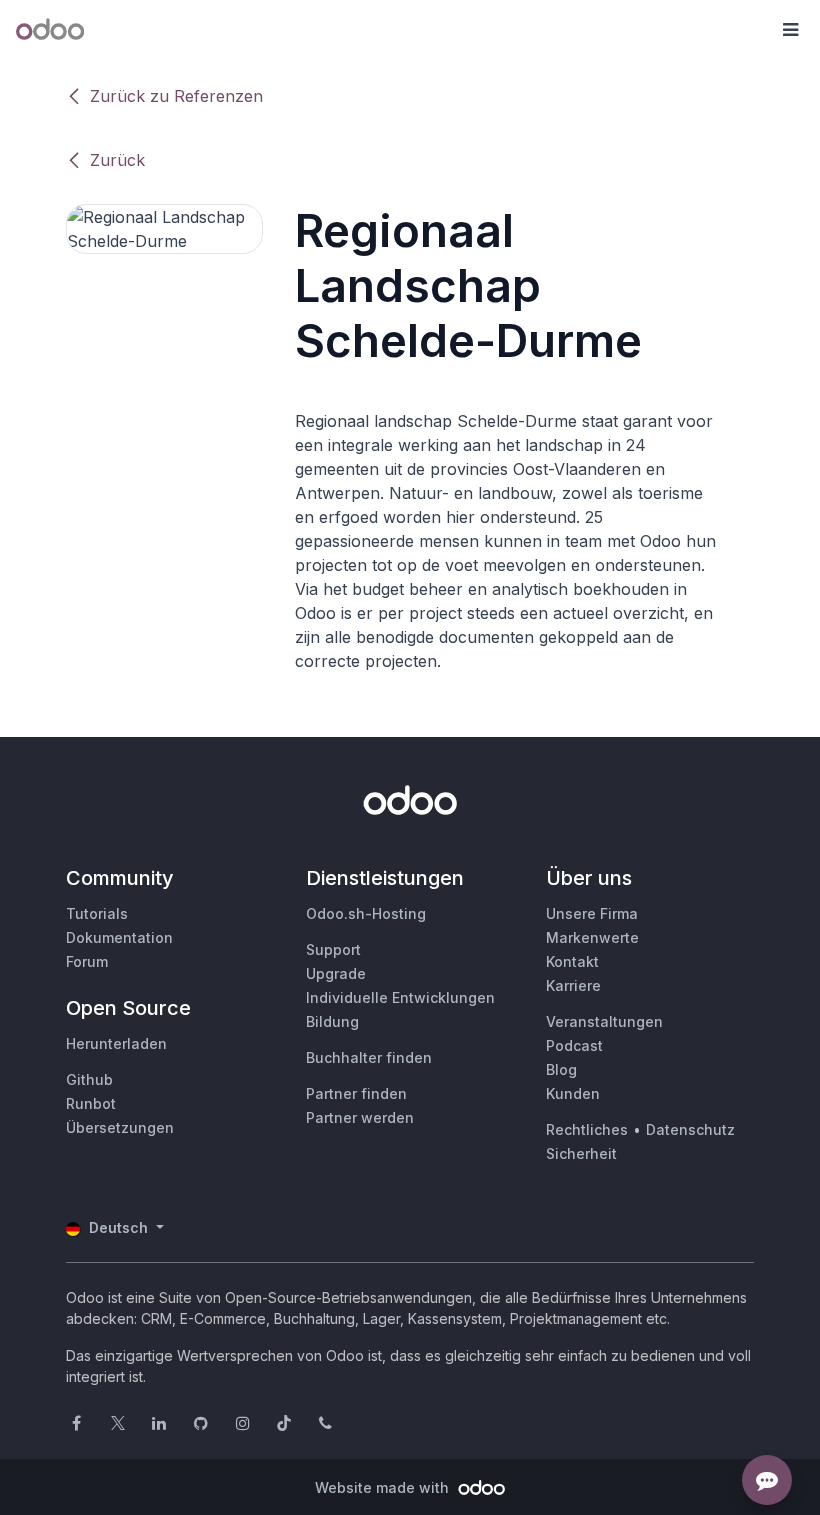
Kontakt (572, 961)
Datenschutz (690, 1129)
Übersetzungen (120, 1127)
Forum (87, 961)
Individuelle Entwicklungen (400, 997)
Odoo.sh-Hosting (366, 913)
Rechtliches (587, 1129)
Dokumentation (119, 937)
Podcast (574, 1045)
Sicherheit (581, 1153)
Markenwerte (592, 937)
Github (89, 1079)
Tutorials (97, 913)
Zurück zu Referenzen (176, 96)
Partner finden (356, 1093)
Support (333, 949)
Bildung (332, 1021)
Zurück (117, 160)
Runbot (91, 1103)
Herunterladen (116, 1043)
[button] (790, 30)
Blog (561, 1069)
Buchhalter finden (369, 1057)
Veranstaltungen (604, 1021)
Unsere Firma (592, 913)
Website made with (384, 1487)
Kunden (573, 1093)
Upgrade (336, 973)
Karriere (573, 985)
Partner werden (360, 1117)
